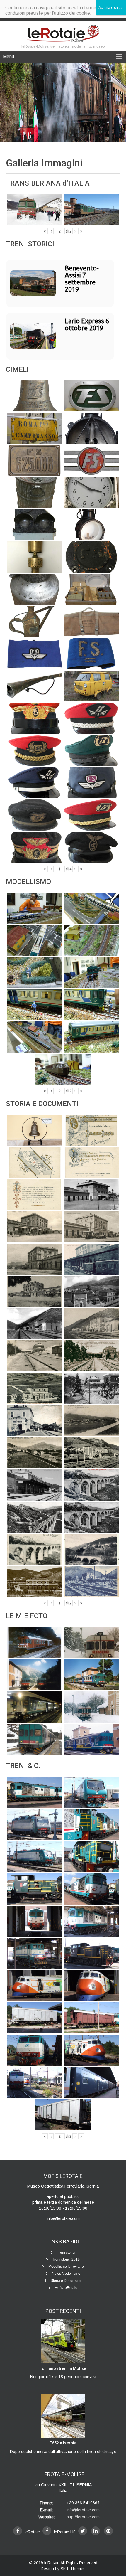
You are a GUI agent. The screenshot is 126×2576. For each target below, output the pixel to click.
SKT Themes (73, 2569)
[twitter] (83, 2531)
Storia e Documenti (66, 2281)
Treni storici (66, 2252)
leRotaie (52, 2563)
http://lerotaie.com (83, 2517)
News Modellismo (66, 2274)
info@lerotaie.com (83, 2510)
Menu (8, 57)
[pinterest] (108, 2531)
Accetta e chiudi (111, 8)
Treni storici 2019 (66, 2260)
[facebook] (18, 2531)
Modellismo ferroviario (66, 2267)
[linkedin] (96, 2531)
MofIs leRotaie (66, 2288)
